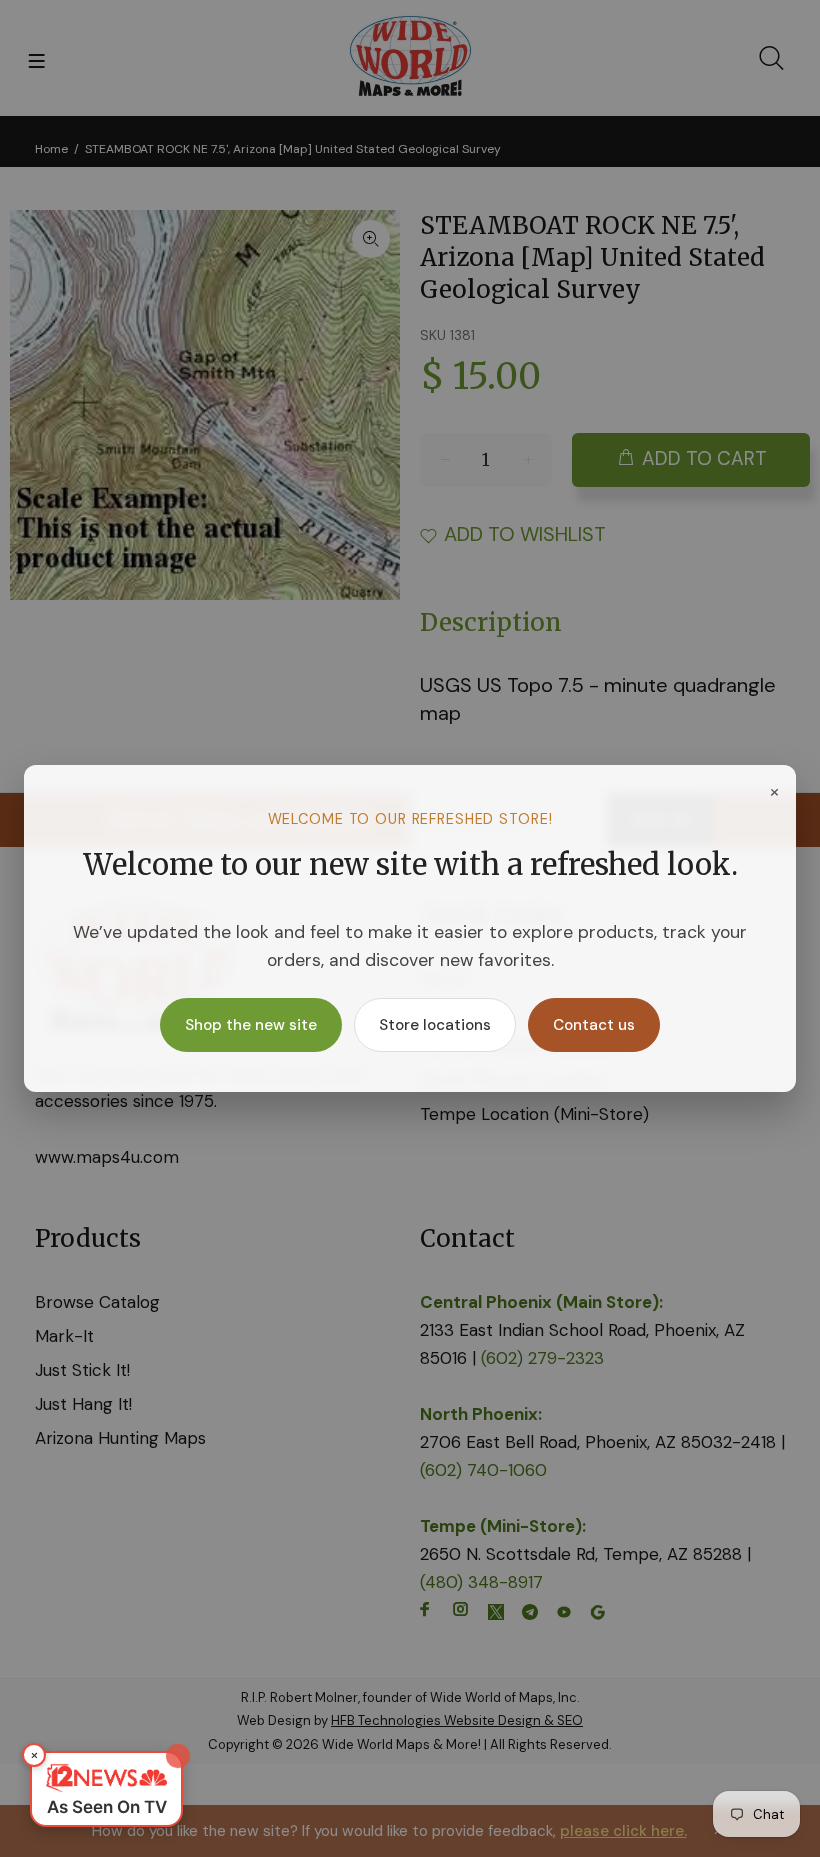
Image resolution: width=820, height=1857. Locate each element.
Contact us (594, 1025)
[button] (106, 1789)
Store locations (435, 1025)
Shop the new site (251, 1025)
